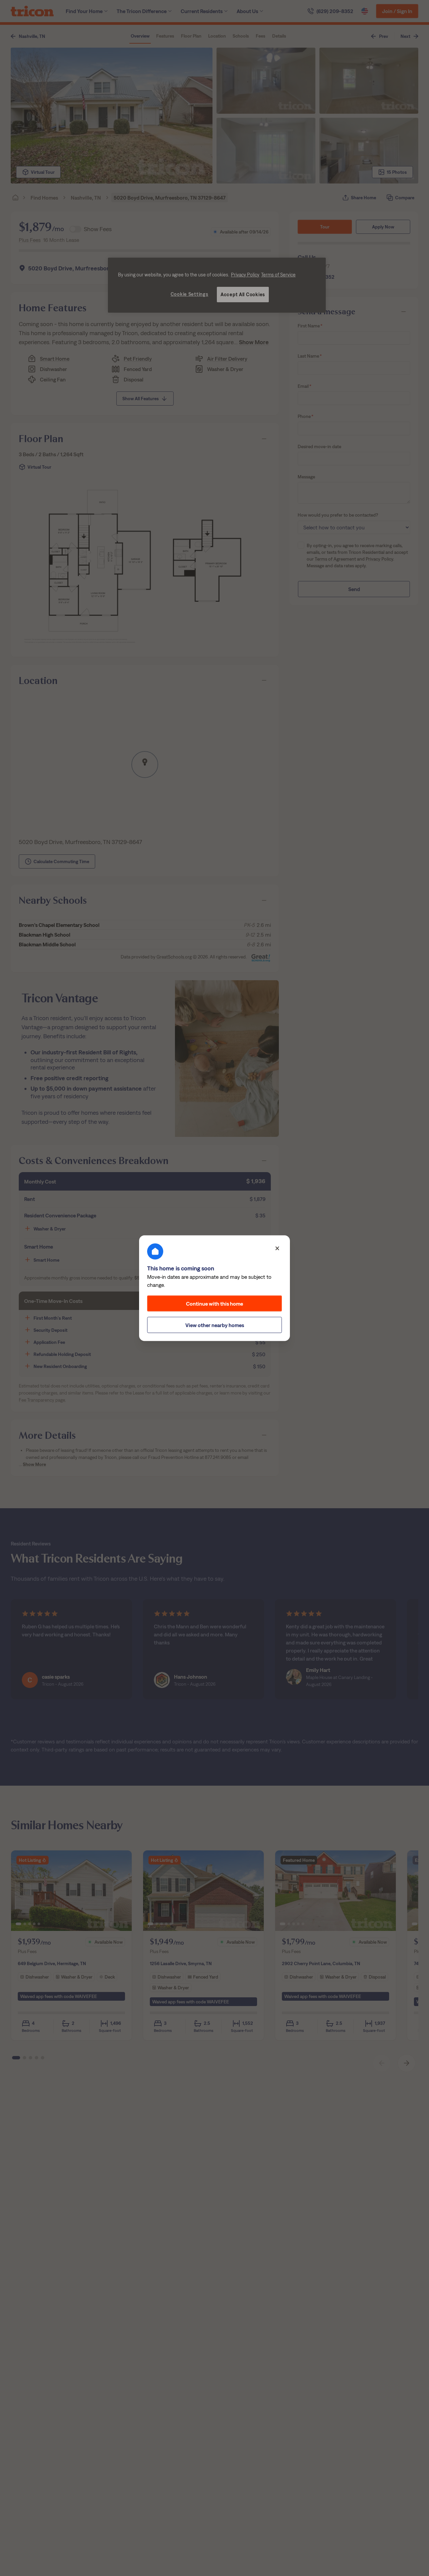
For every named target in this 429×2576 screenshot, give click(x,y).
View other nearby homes (215, 1325)
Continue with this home (214, 1303)
